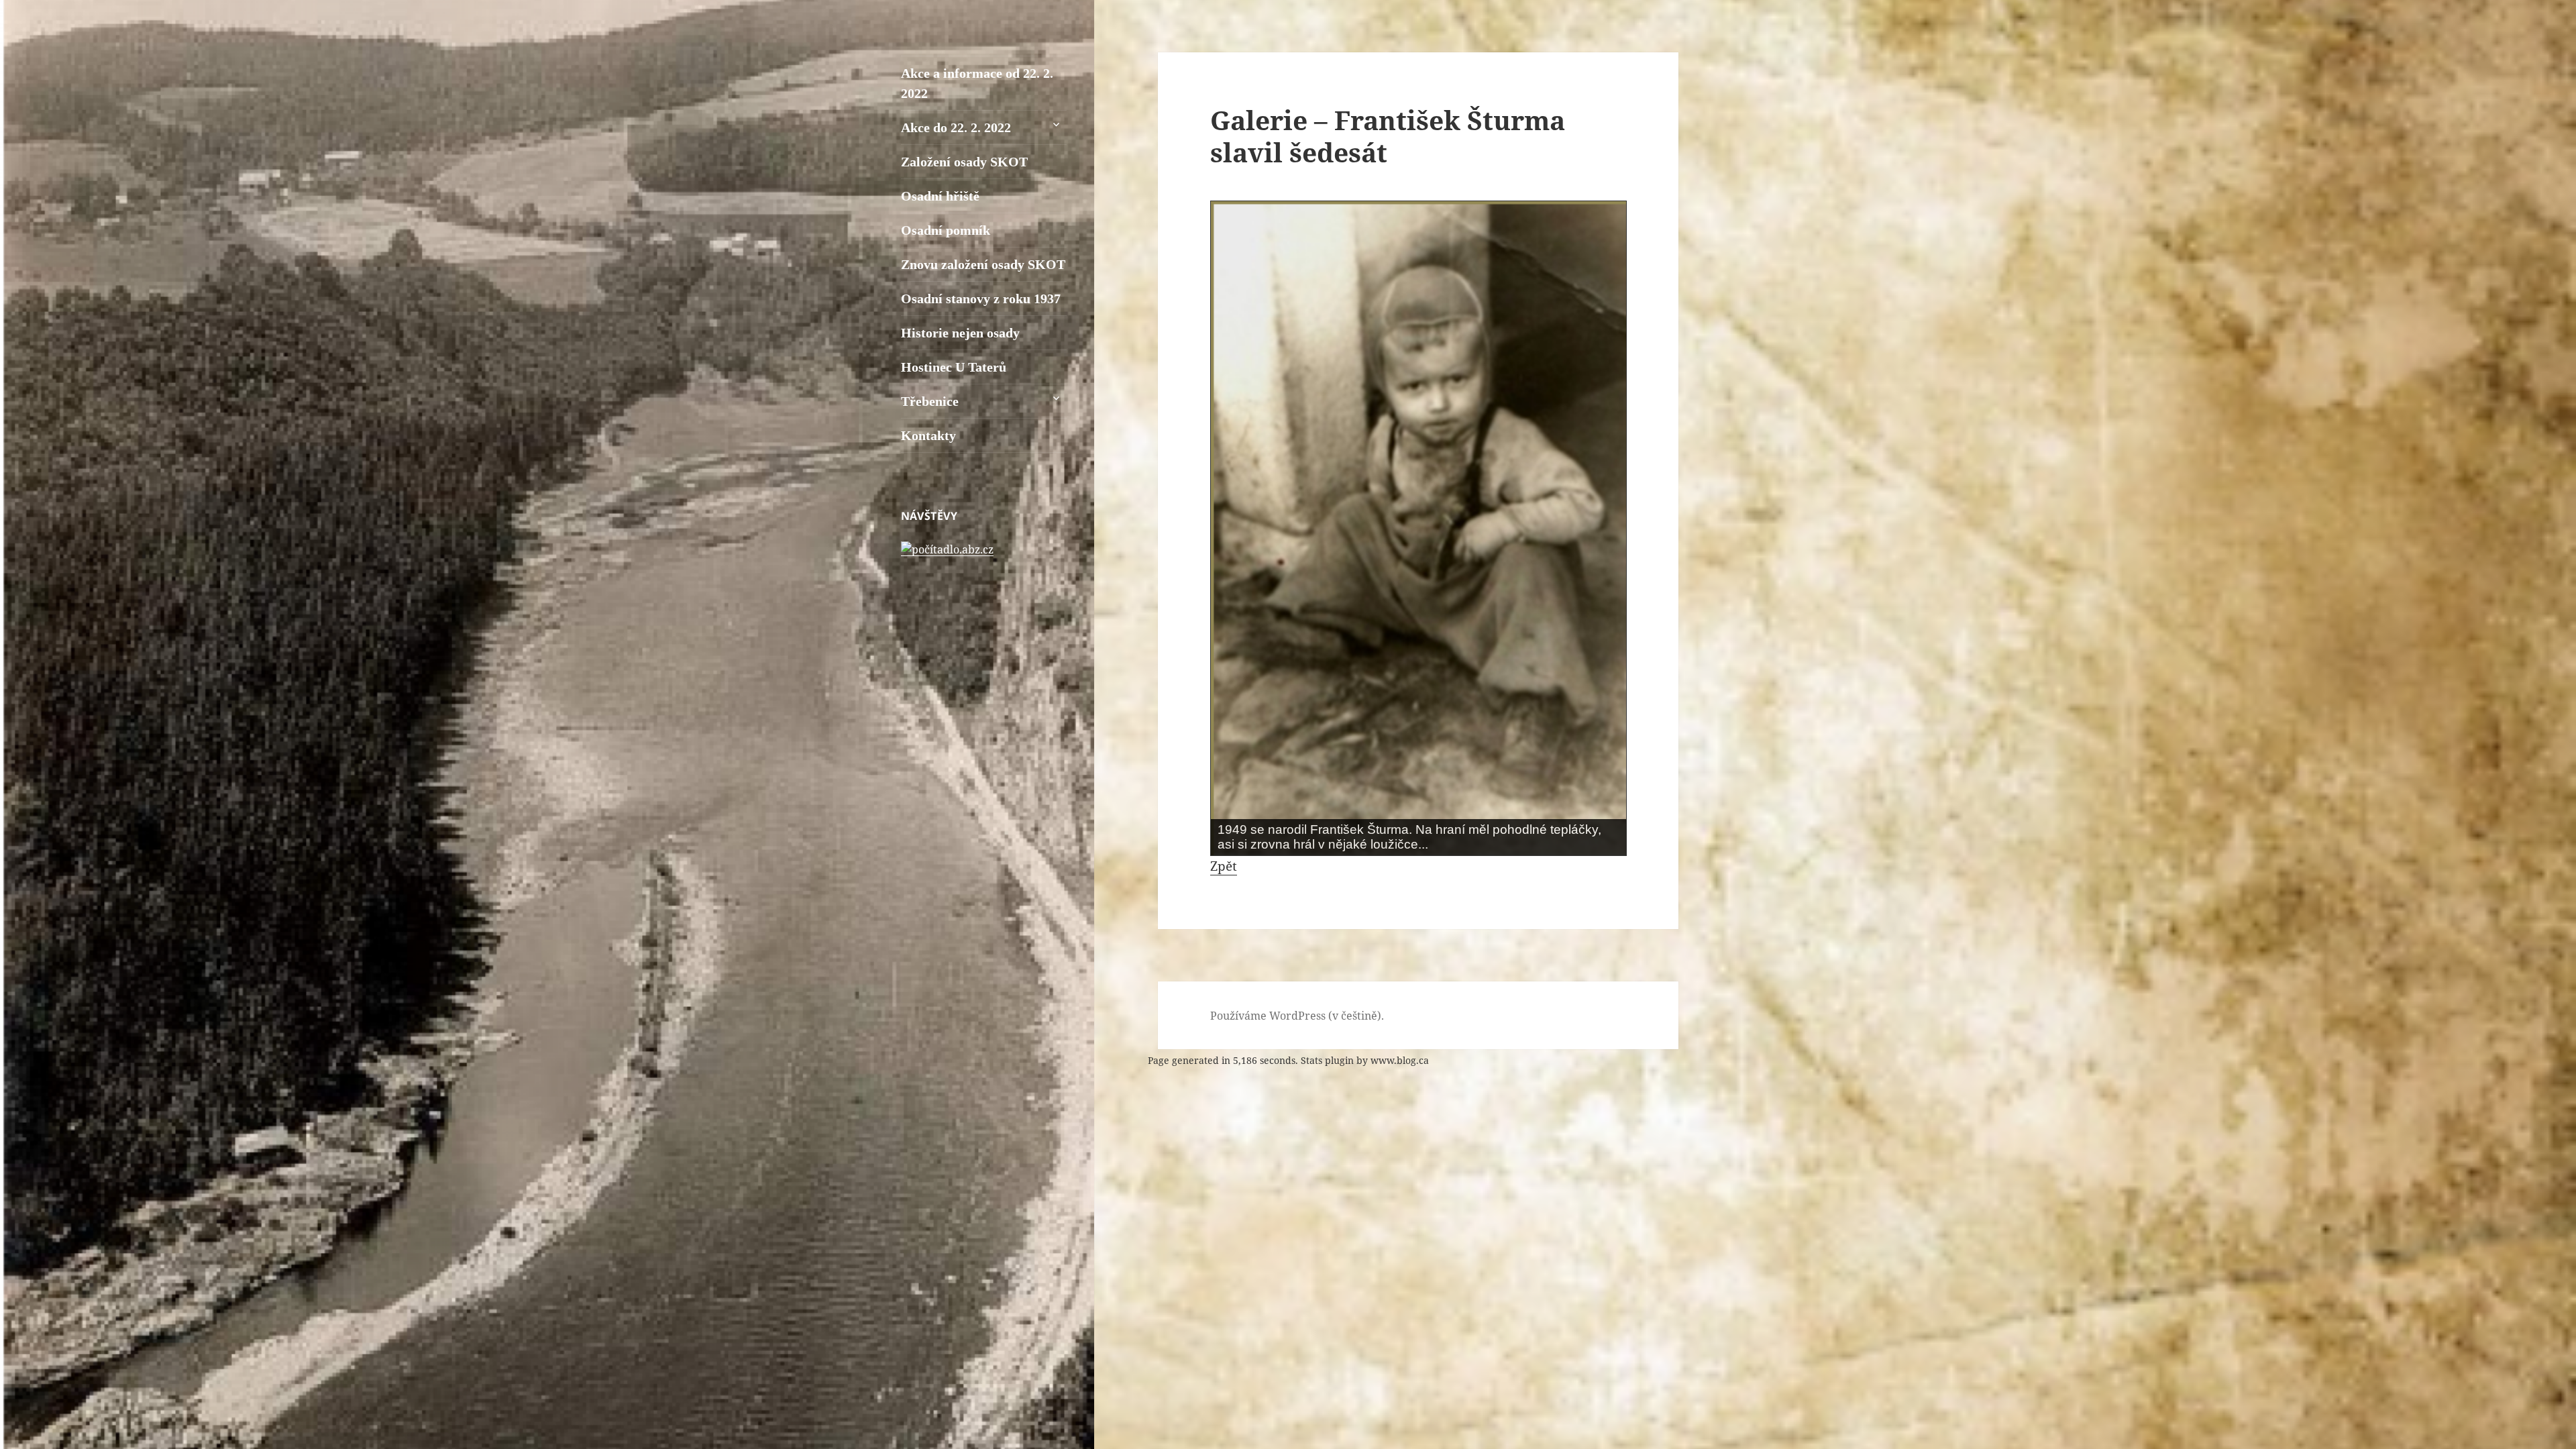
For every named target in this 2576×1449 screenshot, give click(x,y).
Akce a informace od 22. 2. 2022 (977, 83)
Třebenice (930, 401)
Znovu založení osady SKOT (983, 264)
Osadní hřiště (940, 196)
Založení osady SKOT (964, 162)
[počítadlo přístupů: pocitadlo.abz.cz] (947, 548)
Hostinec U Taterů (954, 367)
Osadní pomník (946, 230)
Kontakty (928, 435)
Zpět (1224, 866)
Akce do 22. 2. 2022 (956, 127)
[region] (1418, 528)
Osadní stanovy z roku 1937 (981, 299)
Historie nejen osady (960, 333)
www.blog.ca (1400, 1060)
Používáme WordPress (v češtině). (1297, 1016)
